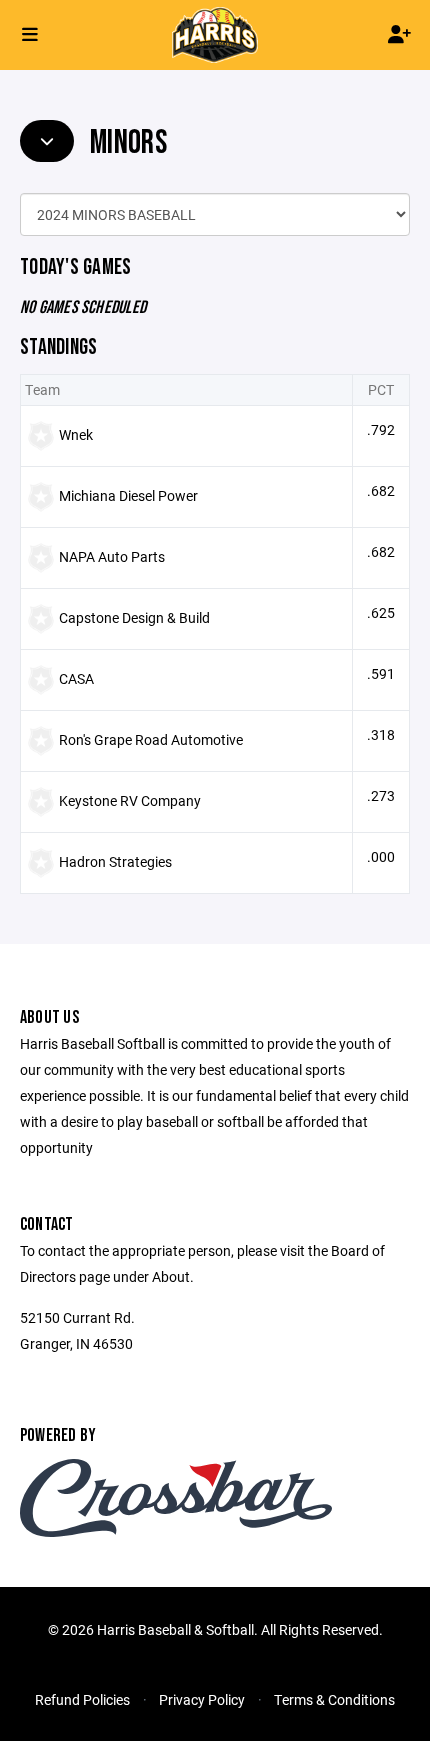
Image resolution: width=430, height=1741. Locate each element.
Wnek (76, 434)
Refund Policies (82, 1699)
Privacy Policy (202, 1699)
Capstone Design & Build (134, 617)
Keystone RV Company (130, 800)
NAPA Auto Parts (112, 556)
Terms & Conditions (334, 1699)
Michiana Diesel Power (128, 495)
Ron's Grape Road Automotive (151, 739)
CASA (76, 678)
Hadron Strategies (115, 861)
